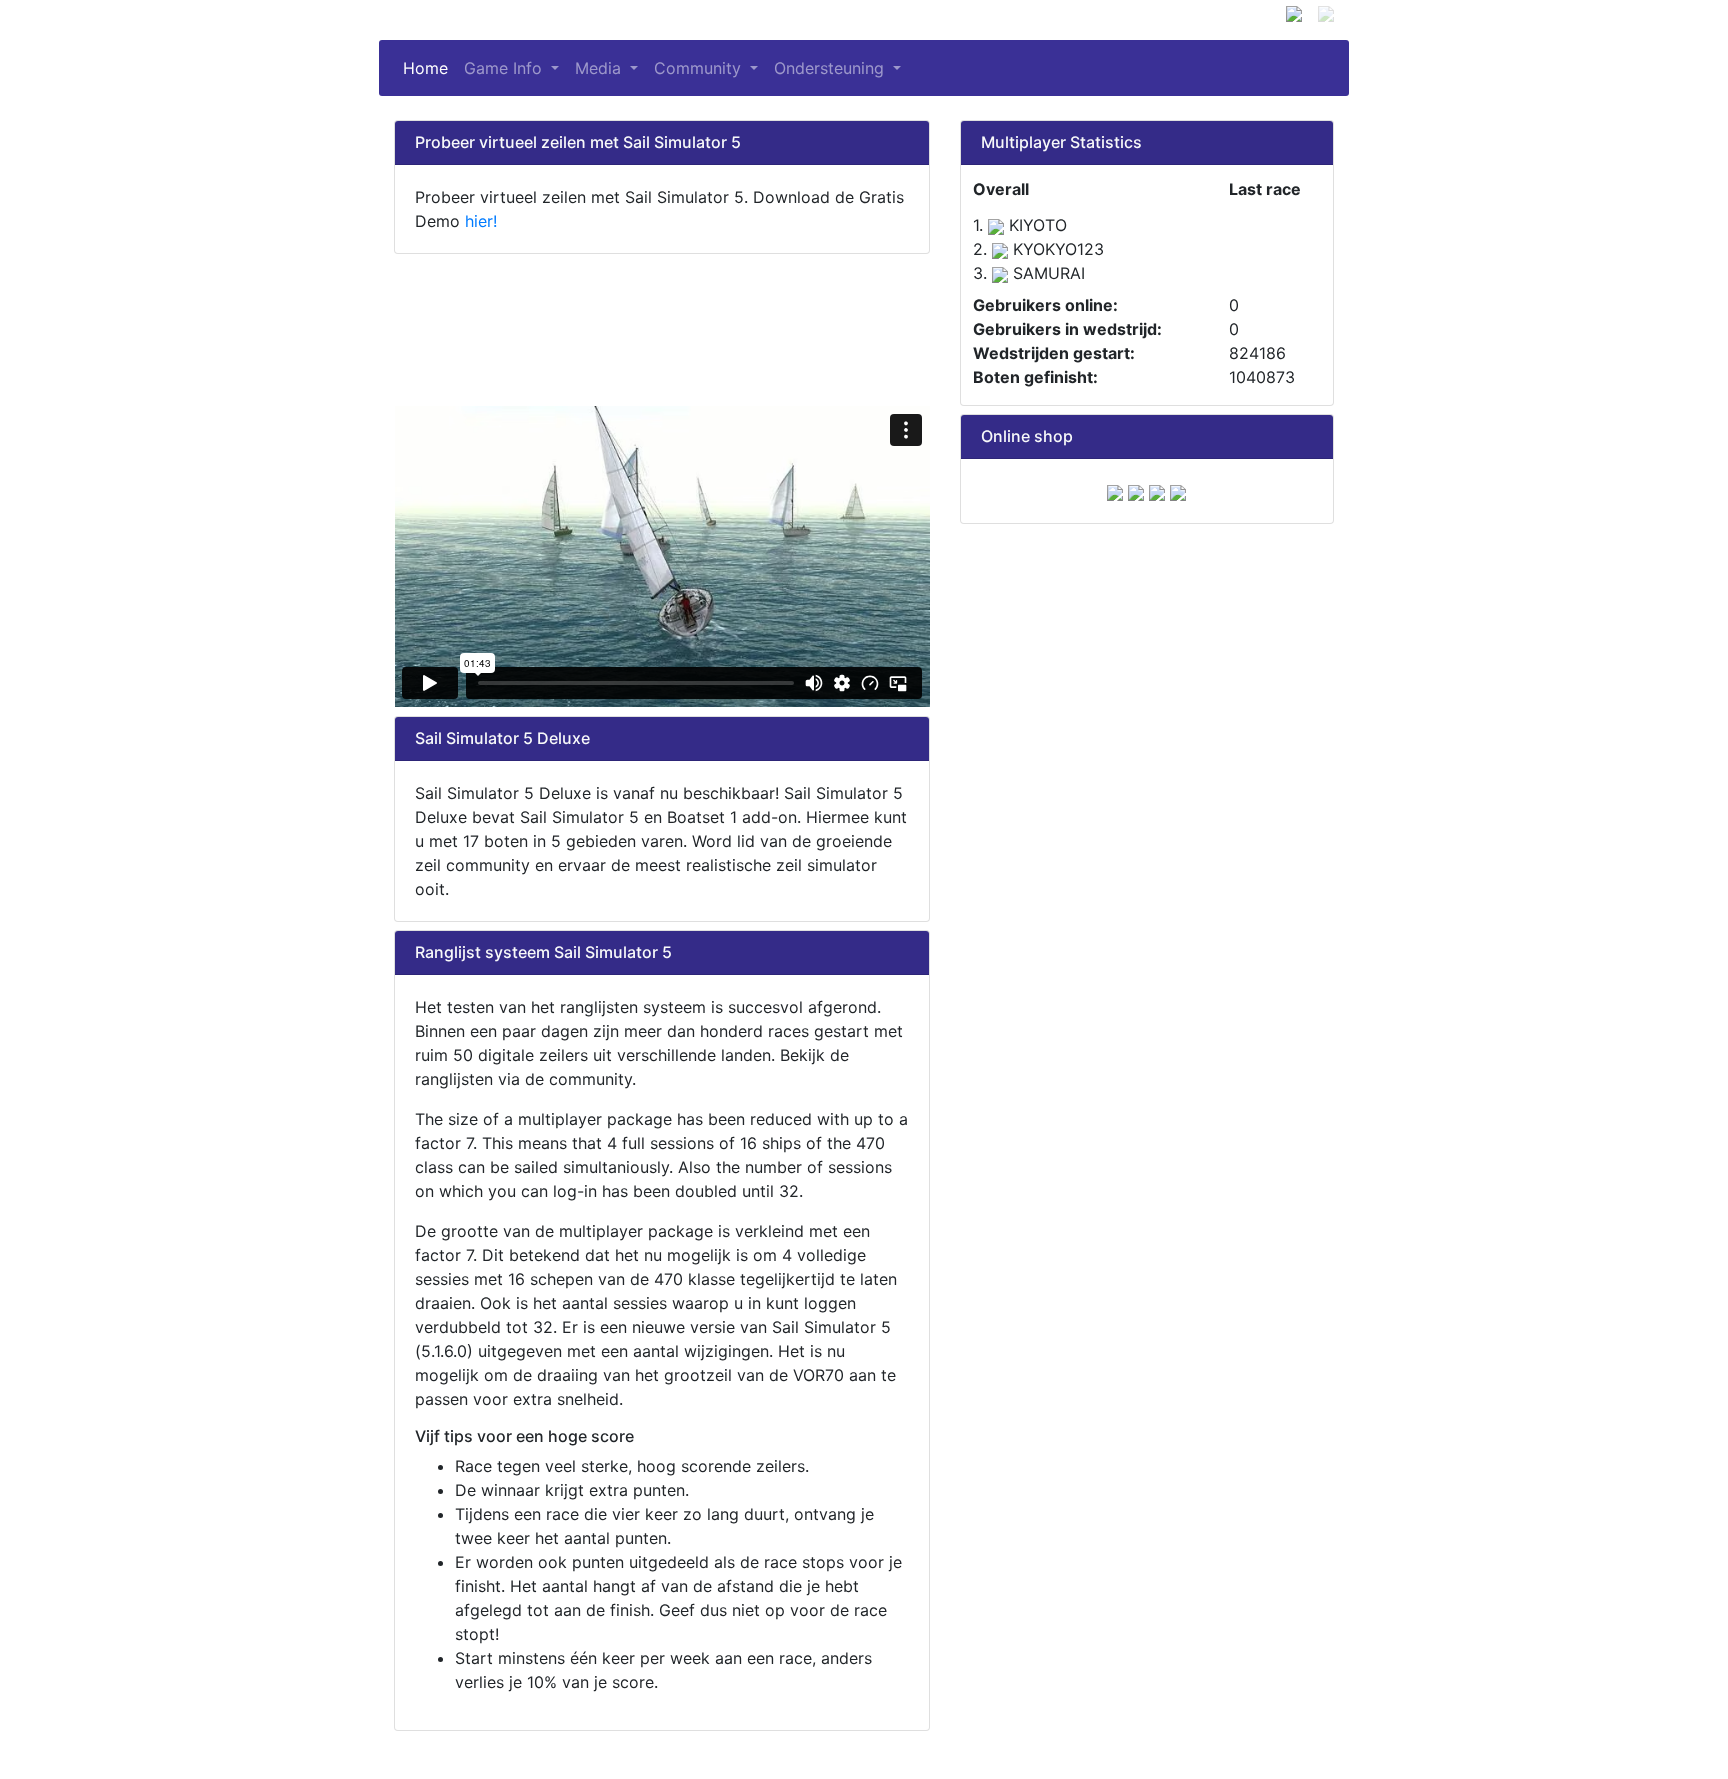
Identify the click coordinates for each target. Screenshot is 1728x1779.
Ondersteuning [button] (831, 68)
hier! (481, 221)
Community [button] (700, 68)
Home (429, 68)
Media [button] (600, 68)
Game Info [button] (505, 68)
